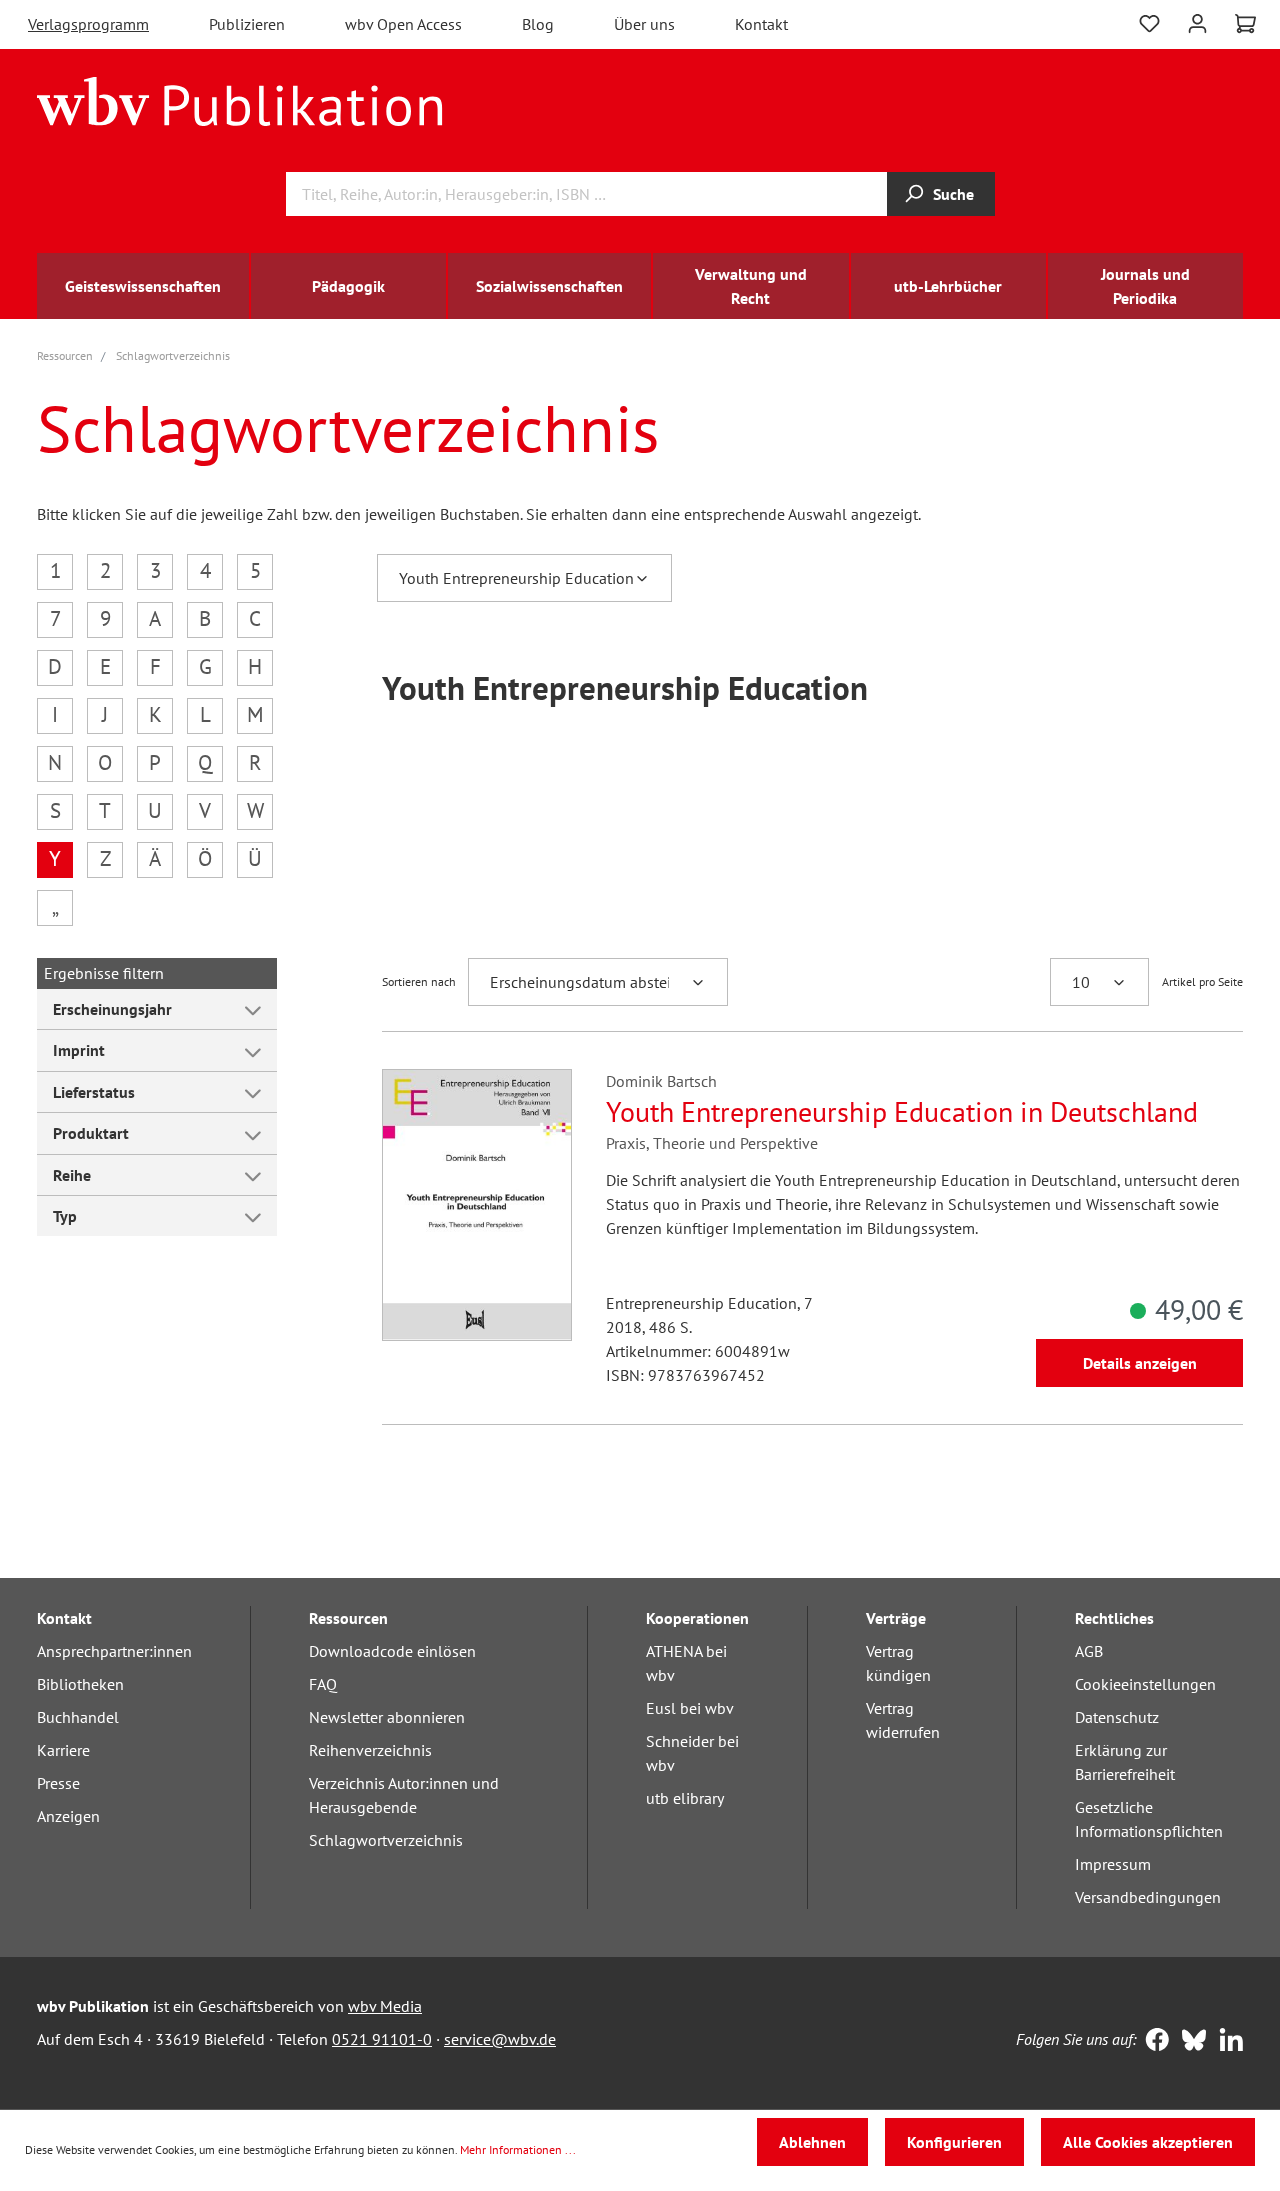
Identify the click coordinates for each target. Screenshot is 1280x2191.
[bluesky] (1189, 2042)
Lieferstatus (94, 1092)
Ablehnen (812, 2142)
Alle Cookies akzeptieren (1148, 2142)
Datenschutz (1117, 1717)
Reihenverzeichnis (370, 1750)
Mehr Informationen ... (518, 2149)
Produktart (91, 1133)
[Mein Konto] (1197, 21)
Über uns (644, 24)
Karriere (63, 1750)
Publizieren (247, 24)
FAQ (323, 1684)
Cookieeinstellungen (1145, 1684)
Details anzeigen (1140, 1363)
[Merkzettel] (1149, 21)
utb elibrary (685, 1798)
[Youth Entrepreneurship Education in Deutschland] (477, 1205)
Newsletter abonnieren (387, 1717)
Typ (65, 1216)
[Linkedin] (1226, 2042)
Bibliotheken (80, 1684)
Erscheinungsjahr (112, 1009)
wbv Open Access (403, 24)
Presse (58, 1783)
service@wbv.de (500, 2039)
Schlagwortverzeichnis (386, 1840)
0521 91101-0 (382, 2039)
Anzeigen (68, 1816)
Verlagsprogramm (88, 24)
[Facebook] (1152, 2042)
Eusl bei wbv (690, 1708)
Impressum (1113, 1864)
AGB (1089, 1651)
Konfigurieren (954, 2142)
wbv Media (385, 2006)
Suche (953, 194)
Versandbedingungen (1148, 1897)
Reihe (72, 1175)
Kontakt (761, 24)
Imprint (79, 1050)
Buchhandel (78, 1717)
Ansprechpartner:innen (114, 1651)
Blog (538, 24)
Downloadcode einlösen (392, 1651)
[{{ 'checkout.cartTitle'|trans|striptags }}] (1245, 24)
